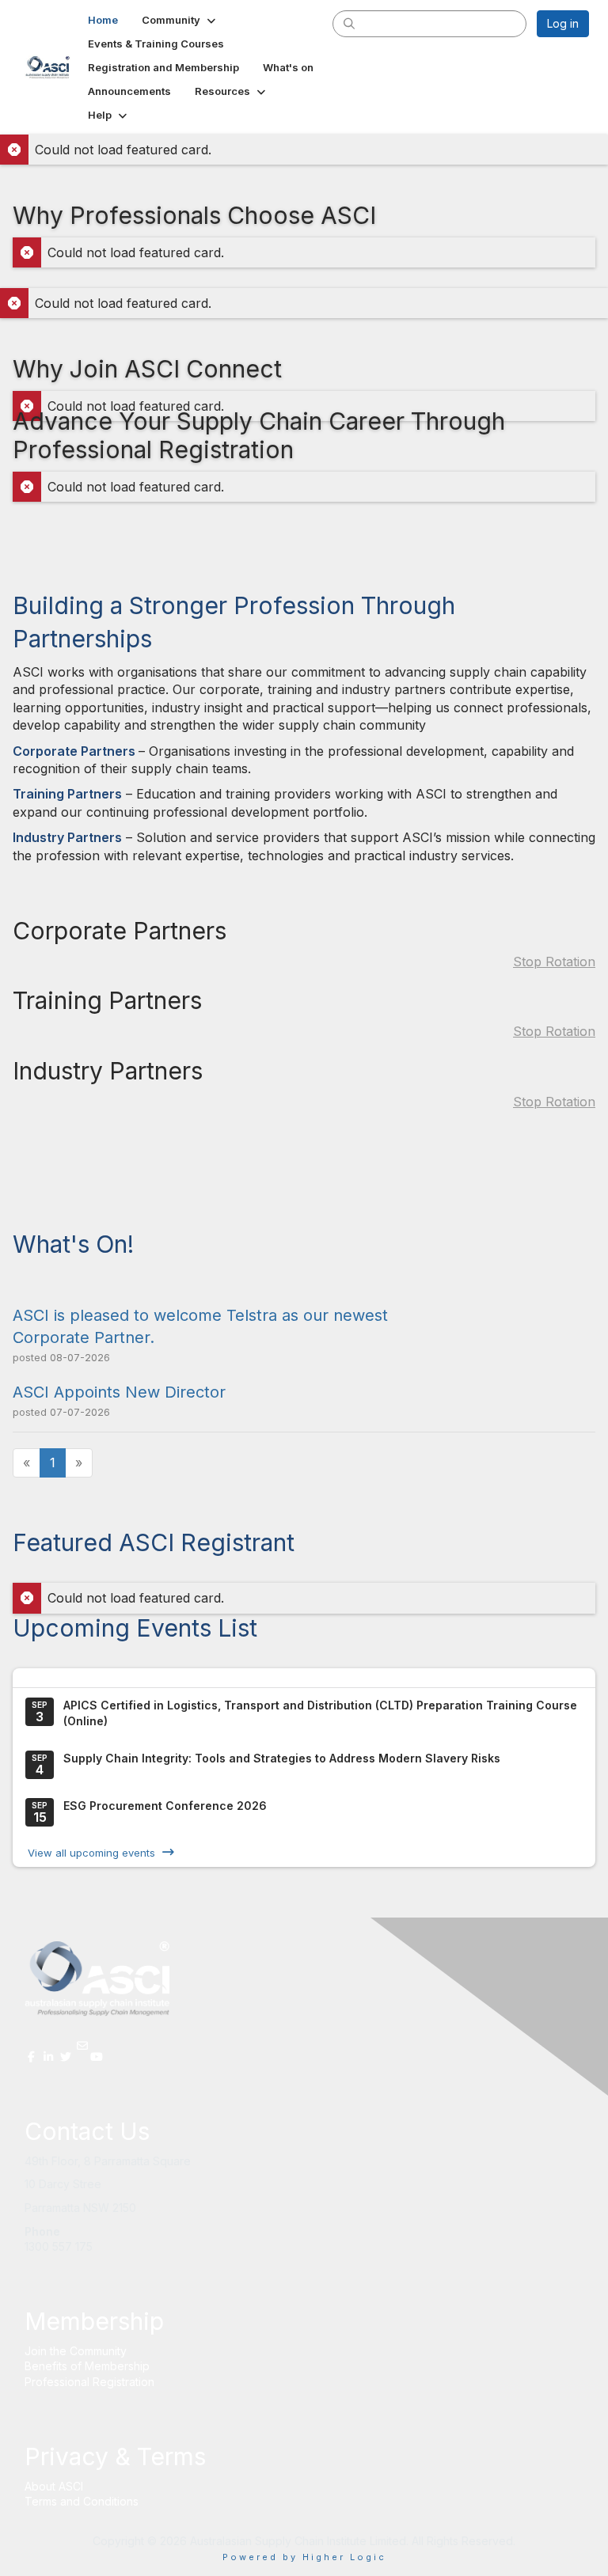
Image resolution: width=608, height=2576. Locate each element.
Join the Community (76, 2351)
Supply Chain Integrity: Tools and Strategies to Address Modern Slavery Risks (282, 1758)
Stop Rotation (554, 962)
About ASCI (54, 2486)
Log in (563, 23)
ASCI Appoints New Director (119, 1392)
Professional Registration (89, 2382)
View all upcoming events (91, 1852)
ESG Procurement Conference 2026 (165, 1806)
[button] (180, 20)
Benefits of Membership (87, 2366)
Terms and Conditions (82, 2501)
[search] (349, 23)
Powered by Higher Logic (304, 2557)
